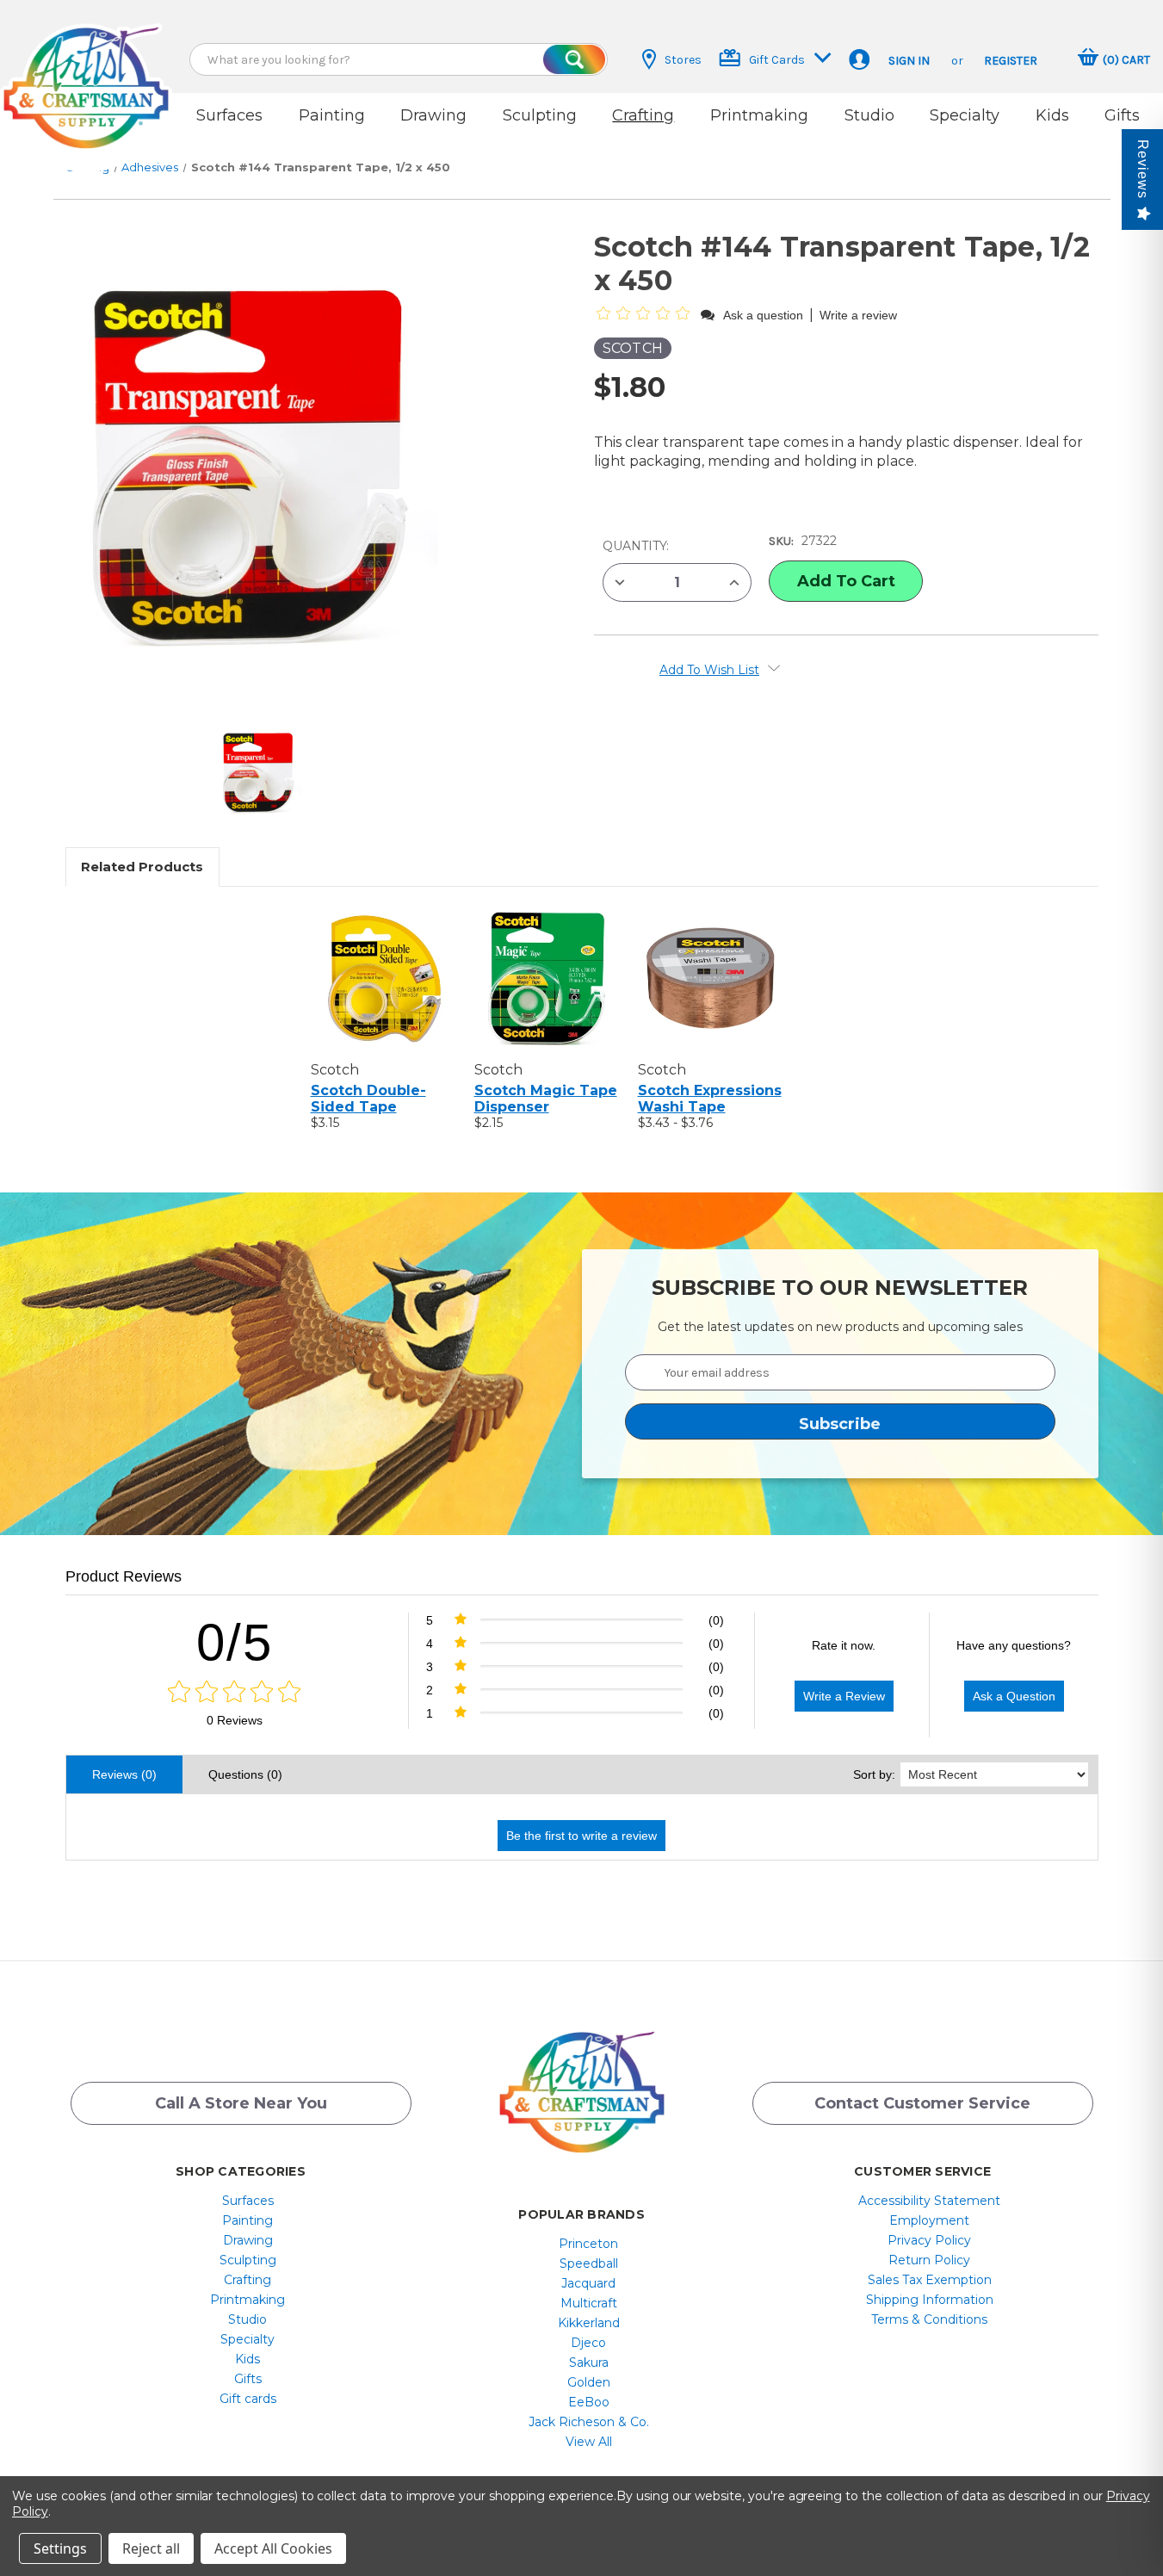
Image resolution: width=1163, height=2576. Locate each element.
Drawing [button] (433, 115)
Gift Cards (777, 60)
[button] (86, 71)
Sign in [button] (909, 61)
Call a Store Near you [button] (241, 2103)
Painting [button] (332, 115)
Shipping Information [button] (930, 2300)
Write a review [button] (858, 315)
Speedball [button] (589, 2263)
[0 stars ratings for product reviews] (235, 1693)
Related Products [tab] (142, 867)
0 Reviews (235, 1720)
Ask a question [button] (763, 315)
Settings (60, 2548)
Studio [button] (869, 115)
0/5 (235, 1642)
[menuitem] (247, 2201)
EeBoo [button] (589, 2402)
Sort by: (874, 1774)
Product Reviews (124, 1576)
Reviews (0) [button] (124, 1774)
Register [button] (1011, 61)
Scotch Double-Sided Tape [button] (368, 1099)
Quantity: (636, 546)
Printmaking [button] (759, 115)
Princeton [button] (588, 2244)
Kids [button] (1052, 115)
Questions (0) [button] (245, 1774)
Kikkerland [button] (589, 2323)
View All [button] (589, 2442)
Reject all (151, 2548)
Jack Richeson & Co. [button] (589, 2422)
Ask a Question (1014, 1696)
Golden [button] (589, 2382)
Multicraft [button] (589, 2303)
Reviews (1143, 169)
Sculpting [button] (540, 115)
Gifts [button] (1122, 115)
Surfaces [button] (229, 115)
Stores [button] (683, 60)
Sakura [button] (589, 2362)
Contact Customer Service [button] (922, 2103)
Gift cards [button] (248, 2399)
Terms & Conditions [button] (929, 2319)
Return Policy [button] (929, 2260)
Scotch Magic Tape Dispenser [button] (546, 1099)
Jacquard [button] (588, 2283)
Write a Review (844, 1696)
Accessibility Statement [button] (929, 2201)
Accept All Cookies (273, 2548)
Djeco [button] (588, 2343)
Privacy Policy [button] (929, 2240)
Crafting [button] (643, 115)
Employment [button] (929, 2220)
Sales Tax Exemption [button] (930, 2280)
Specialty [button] (965, 115)
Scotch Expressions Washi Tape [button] (710, 1099)
